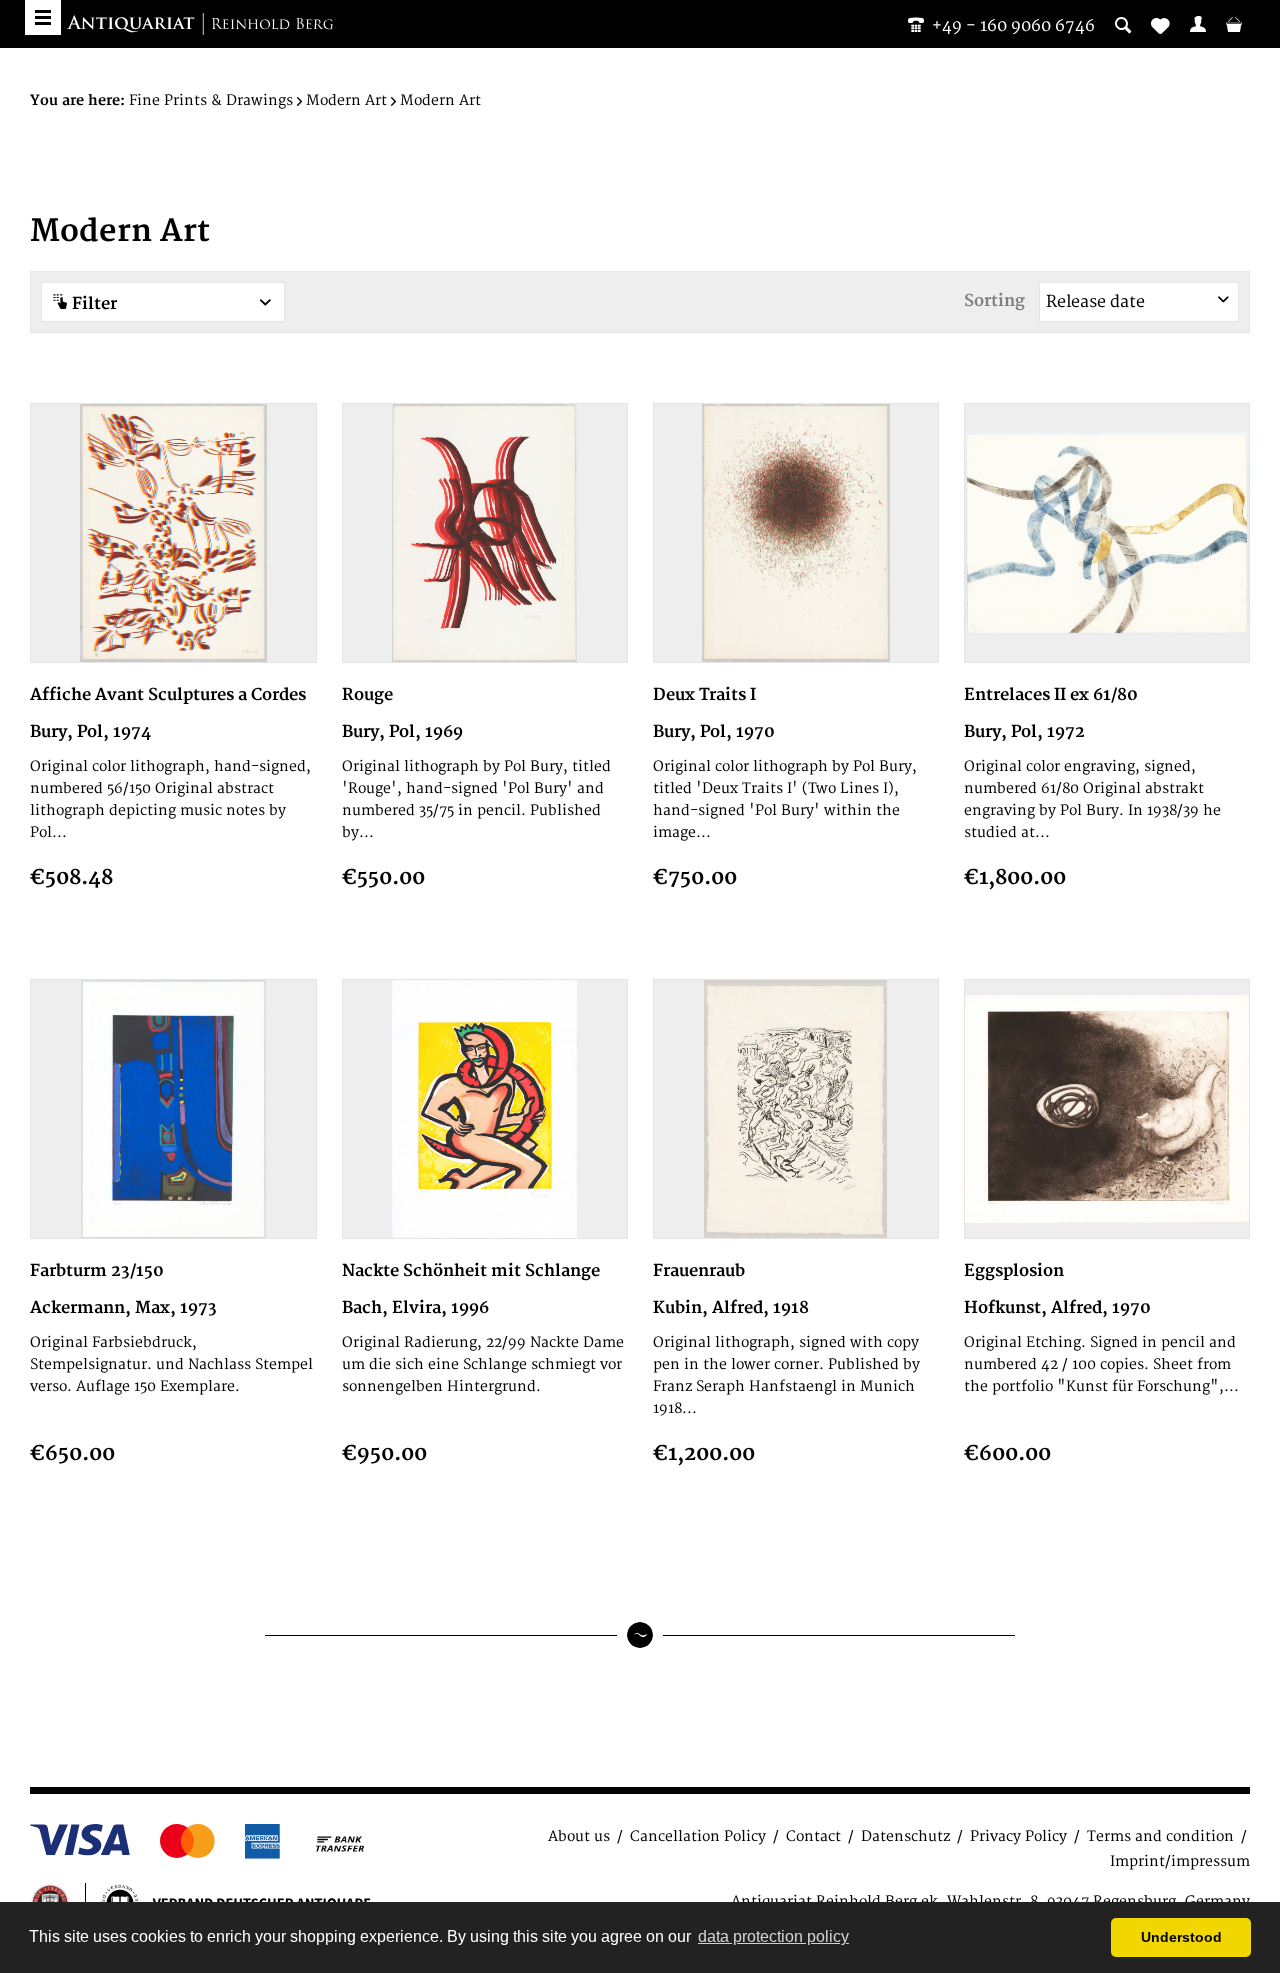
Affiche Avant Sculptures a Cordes (168, 695)
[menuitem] (1198, 24)
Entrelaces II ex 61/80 (1051, 695)
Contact (813, 1836)
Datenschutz (905, 1836)
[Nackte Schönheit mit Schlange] (485, 1109)
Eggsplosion (1014, 1271)
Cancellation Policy (698, 1836)
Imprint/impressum (1180, 1861)
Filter (92, 304)
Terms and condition (1160, 1836)
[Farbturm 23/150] (173, 1109)
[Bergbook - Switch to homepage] (200, 25)
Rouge (367, 695)
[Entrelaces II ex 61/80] (1107, 533)
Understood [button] (1181, 1937)
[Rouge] (485, 533)
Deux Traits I (704, 695)
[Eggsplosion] (1107, 1109)
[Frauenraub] (796, 1109)
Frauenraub (699, 1271)
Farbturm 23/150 (97, 1271)
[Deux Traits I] (796, 533)
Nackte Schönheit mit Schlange (471, 1271)
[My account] (1198, 24)
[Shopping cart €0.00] (1234, 24)
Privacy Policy (1018, 1836)
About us (579, 1836)
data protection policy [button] (773, 1936)
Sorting (994, 301)
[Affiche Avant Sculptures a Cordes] (173, 533)
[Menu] (43, 17)
